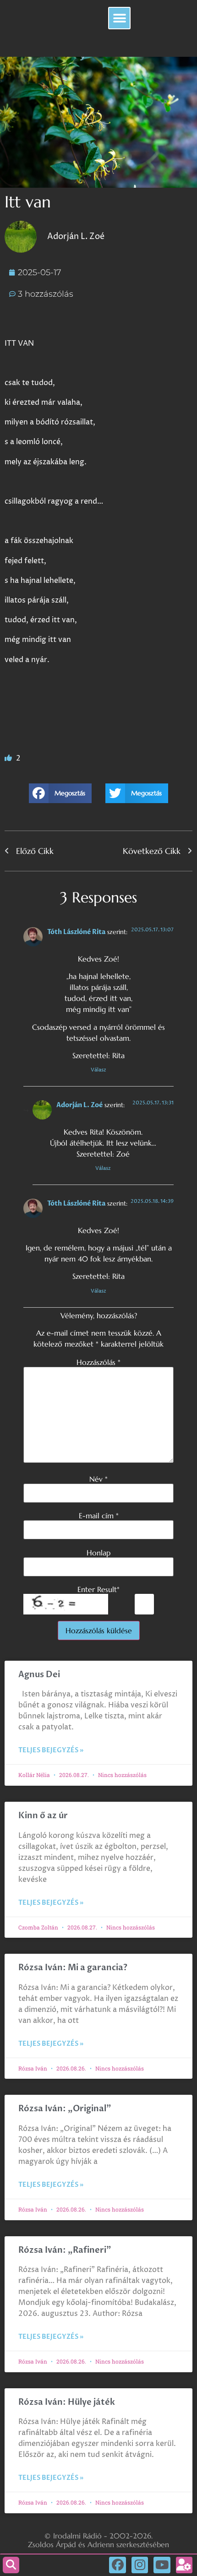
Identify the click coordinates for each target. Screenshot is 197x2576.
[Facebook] (117, 2565)
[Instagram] (140, 2565)
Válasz (98, 1070)
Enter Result (98, 1589)
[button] (119, 18)
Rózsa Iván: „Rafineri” (65, 2250)
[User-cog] (184, 2565)
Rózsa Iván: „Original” (65, 2109)
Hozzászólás (98, 1362)
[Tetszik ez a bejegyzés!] (9, 758)
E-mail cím (99, 1516)
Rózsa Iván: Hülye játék (67, 2402)
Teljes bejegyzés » (51, 1750)
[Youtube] (162, 2565)
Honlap (98, 1553)
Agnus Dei (39, 1675)
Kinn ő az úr (43, 1816)
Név (98, 1479)
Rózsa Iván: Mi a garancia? (73, 1968)
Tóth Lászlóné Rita (76, 932)
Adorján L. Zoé (79, 1105)
